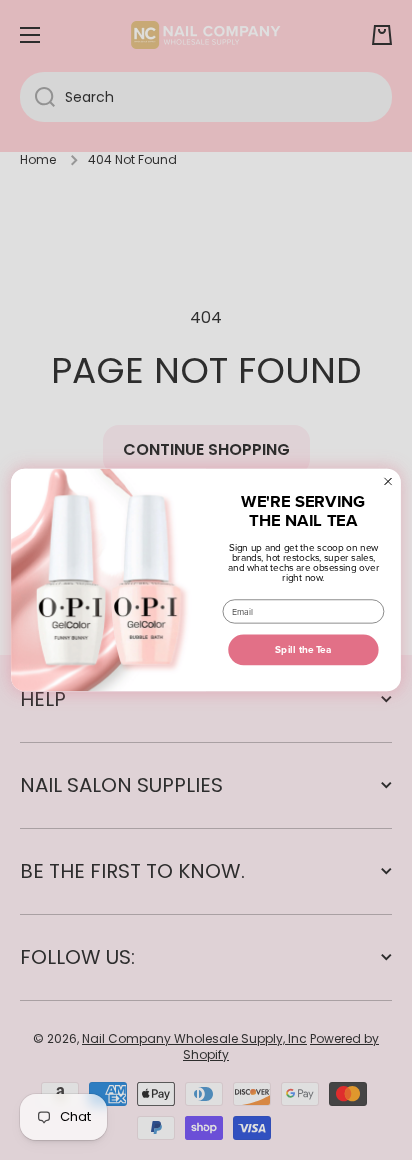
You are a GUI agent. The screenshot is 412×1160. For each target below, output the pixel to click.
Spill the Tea (303, 649)
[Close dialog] (388, 481)
